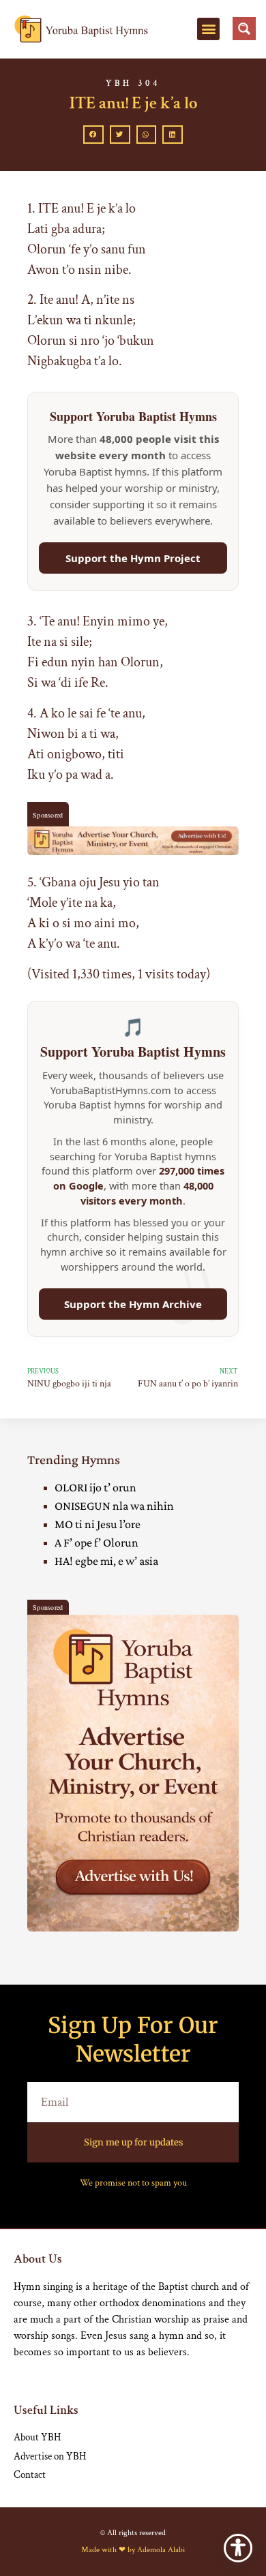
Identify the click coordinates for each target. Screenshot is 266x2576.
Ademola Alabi (161, 2550)
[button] (208, 29)
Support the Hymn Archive (133, 1304)
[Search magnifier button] (244, 29)
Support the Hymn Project (133, 558)
